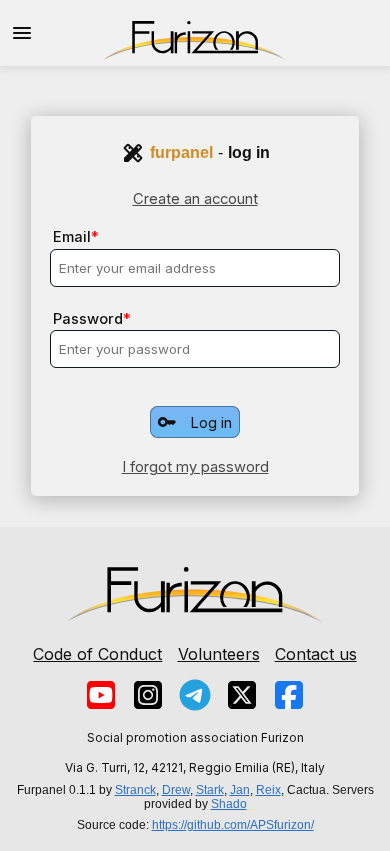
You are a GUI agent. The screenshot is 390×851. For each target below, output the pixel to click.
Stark (210, 790)
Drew (176, 790)
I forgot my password (195, 467)
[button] (22, 33)
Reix (268, 790)
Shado (229, 804)
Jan (240, 790)
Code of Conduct (97, 654)
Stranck (135, 790)
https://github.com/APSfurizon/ (233, 825)
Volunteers (219, 654)
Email (72, 237)
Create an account (195, 199)
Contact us (316, 654)
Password (88, 319)
